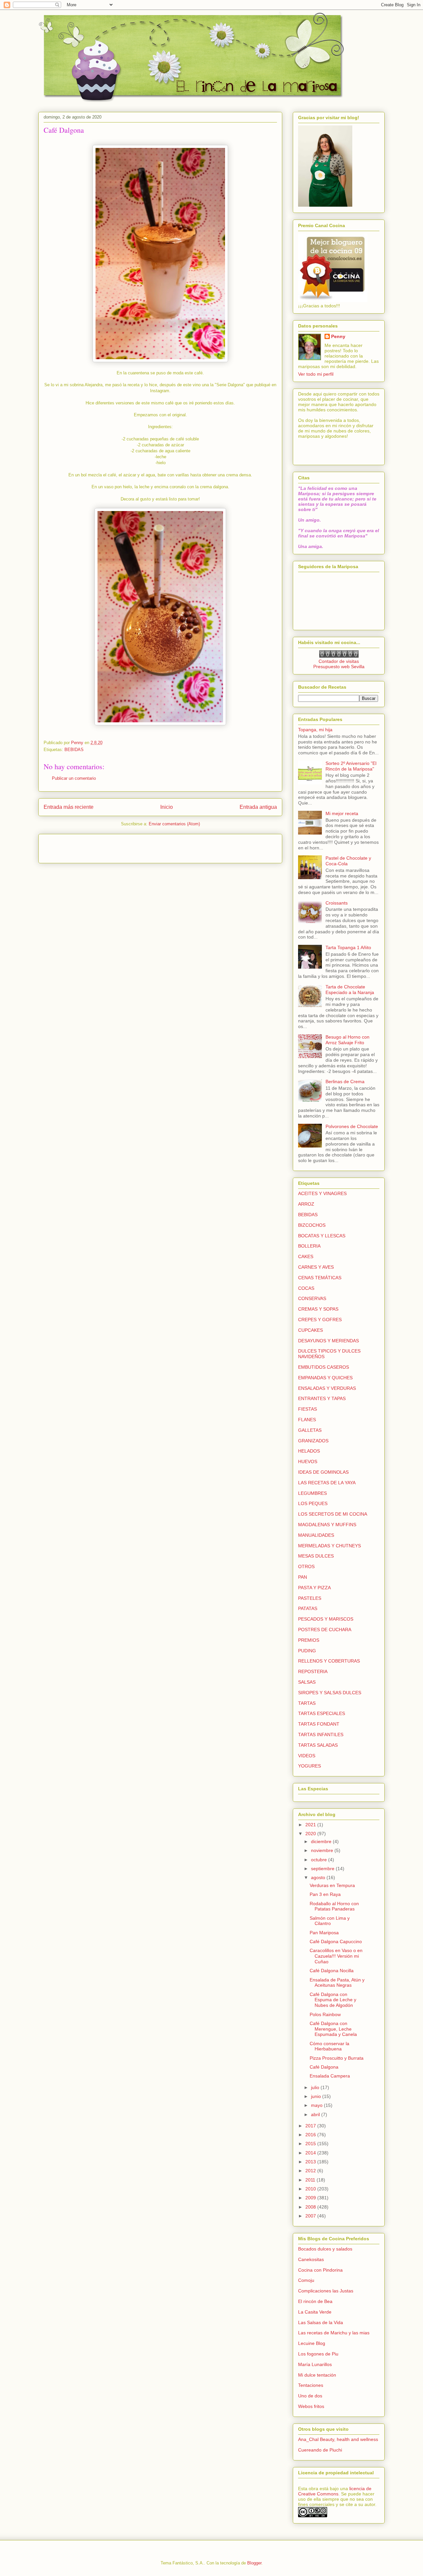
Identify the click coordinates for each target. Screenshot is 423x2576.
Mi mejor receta (342, 813)
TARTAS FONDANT (319, 1724)
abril (316, 2114)
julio (316, 2087)
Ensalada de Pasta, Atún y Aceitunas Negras (337, 1983)
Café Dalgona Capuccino (336, 1941)
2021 (311, 1825)
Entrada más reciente (69, 807)
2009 (311, 2198)
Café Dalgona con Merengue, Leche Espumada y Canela (333, 2029)
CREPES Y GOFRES (320, 1320)
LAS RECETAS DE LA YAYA (327, 1483)
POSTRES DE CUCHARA (325, 1630)
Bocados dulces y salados (325, 2249)
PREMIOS (309, 1640)
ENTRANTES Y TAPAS (322, 1398)
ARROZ (306, 1204)
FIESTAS (308, 1409)
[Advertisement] (82, 846)
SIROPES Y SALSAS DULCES (330, 1693)
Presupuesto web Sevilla (339, 667)
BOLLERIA (309, 1246)
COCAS (306, 1288)
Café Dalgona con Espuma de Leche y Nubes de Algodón (333, 2000)
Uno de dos (310, 2396)
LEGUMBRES (312, 1493)
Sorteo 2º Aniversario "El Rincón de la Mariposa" (351, 766)
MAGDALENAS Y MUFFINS (327, 1525)
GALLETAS (310, 1430)
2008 (311, 2207)
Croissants (337, 903)
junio (317, 2096)
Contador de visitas (339, 661)
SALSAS (307, 1682)
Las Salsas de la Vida (321, 2322)
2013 (311, 2162)
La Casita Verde (315, 2312)
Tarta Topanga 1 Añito (348, 947)
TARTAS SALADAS (318, 1745)
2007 (311, 2216)
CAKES (306, 1256)
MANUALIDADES (316, 1535)
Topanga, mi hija (315, 730)
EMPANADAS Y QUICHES (325, 1378)
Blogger (254, 2563)
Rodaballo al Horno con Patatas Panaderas (334, 1906)
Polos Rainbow (325, 2014)
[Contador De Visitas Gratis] (339, 656)
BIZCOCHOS (312, 1225)
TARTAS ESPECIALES (322, 1713)
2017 (311, 2126)
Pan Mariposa (324, 1933)
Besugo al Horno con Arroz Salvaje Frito (347, 1040)
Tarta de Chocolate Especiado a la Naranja (350, 990)
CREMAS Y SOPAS (318, 1309)
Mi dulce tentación (317, 2375)
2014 (311, 2153)
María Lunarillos (315, 2364)
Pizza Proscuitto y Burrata (337, 2058)
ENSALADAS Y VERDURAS (327, 1388)
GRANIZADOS (313, 1441)
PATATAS (308, 1608)
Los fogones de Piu (318, 2354)
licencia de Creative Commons (335, 2491)
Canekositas (311, 2259)
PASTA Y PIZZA (314, 1588)
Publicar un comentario (74, 778)
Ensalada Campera (330, 2076)
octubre (320, 1860)
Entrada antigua (258, 807)
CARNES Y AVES (316, 1267)
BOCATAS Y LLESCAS (322, 1236)
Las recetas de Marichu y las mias (334, 2333)
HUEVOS (308, 1461)
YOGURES (309, 1766)
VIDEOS (307, 1756)
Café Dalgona (324, 2067)
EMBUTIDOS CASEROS (324, 1367)
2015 (311, 2144)
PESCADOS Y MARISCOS (326, 1619)
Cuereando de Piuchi (320, 2450)
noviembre (323, 1850)
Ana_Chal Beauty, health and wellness (338, 2439)
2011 (311, 2180)
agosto (319, 1877)
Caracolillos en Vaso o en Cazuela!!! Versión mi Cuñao (336, 1956)
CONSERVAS (312, 1298)
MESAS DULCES (316, 1556)
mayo (317, 2105)
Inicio (167, 807)
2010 (311, 2189)
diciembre (322, 1841)
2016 (311, 2135)
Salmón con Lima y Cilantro (330, 1921)
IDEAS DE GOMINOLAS (323, 1472)
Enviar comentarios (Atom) (174, 824)
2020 (311, 1834)
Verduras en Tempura (332, 1885)
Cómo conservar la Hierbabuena (329, 2046)
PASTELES (310, 1598)
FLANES (307, 1420)
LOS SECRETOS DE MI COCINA (333, 1514)
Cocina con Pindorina (320, 2270)
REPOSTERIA (313, 1671)
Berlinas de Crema (345, 1082)
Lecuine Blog (312, 2343)
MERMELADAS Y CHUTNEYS (329, 1546)
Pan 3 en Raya (325, 1894)
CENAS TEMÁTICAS (320, 1278)
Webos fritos (311, 2406)
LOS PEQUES (313, 1503)
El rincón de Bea (315, 2301)
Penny (338, 336)
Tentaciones (311, 2385)
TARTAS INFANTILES (321, 1735)
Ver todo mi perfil (316, 374)
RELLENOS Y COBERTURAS (329, 1661)
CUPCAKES (310, 1330)
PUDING (307, 1651)
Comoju (306, 2280)
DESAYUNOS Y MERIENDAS (328, 1341)
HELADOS (309, 1451)
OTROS (306, 1566)
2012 (311, 2171)
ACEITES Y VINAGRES (322, 1193)
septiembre (323, 1869)
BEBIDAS (74, 750)
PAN (303, 1577)
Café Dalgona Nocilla (332, 1971)
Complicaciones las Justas (326, 2291)
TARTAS (307, 1703)
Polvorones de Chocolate (352, 1126)
